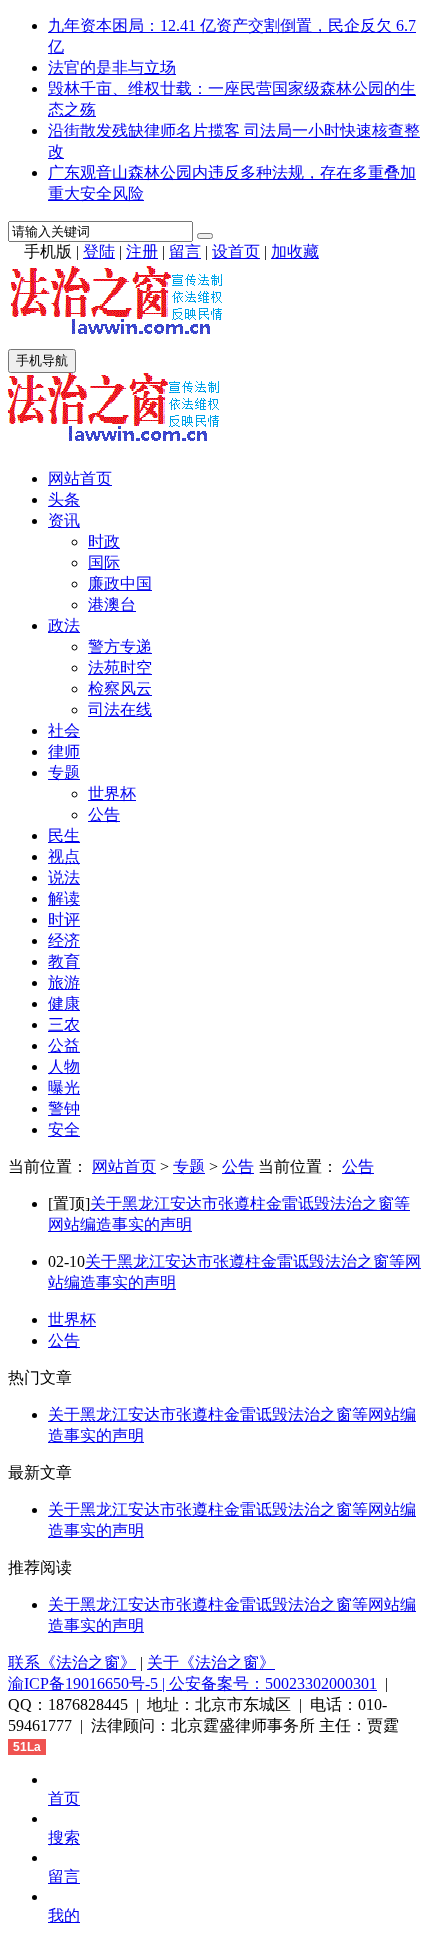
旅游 (64, 982)
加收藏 (295, 251)
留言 (185, 251)
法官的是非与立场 (112, 67)
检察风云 (120, 688)
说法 (64, 877)
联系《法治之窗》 (72, 1662)
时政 (104, 541)
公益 (64, 1045)
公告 (104, 814)
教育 (64, 961)
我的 (64, 1915)
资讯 (64, 520)
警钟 (64, 1108)
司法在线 (120, 709)
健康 (64, 1003)
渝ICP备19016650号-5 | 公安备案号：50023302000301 (192, 1683)
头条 (64, 499)
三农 (64, 1024)
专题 (64, 772)
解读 (64, 898)
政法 (64, 625)
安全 (64, 1129)
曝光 (64, 1087)
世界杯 (112, 793)
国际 (104, 562)
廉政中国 (120, 583)
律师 (64, 751)
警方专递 (120, 646)
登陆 (99, 251)
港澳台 (112, 604)
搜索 (64, 1837)
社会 (64, 730)
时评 (64, 919)
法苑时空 (120, 667)
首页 (64, 1798)
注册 (142, 251)
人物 (64, 1066)
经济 (64, 940)
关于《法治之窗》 (211, 1662)
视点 (64, 856)
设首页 (236, 251)
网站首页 (80, 478)
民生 (64, 835)
